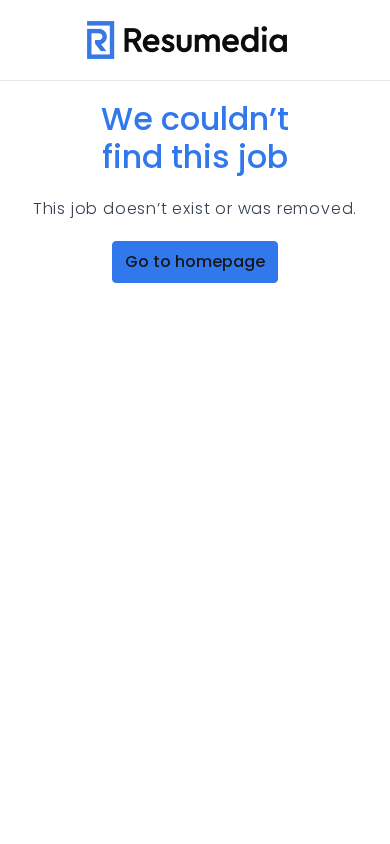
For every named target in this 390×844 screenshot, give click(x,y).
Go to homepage (195, 261)
